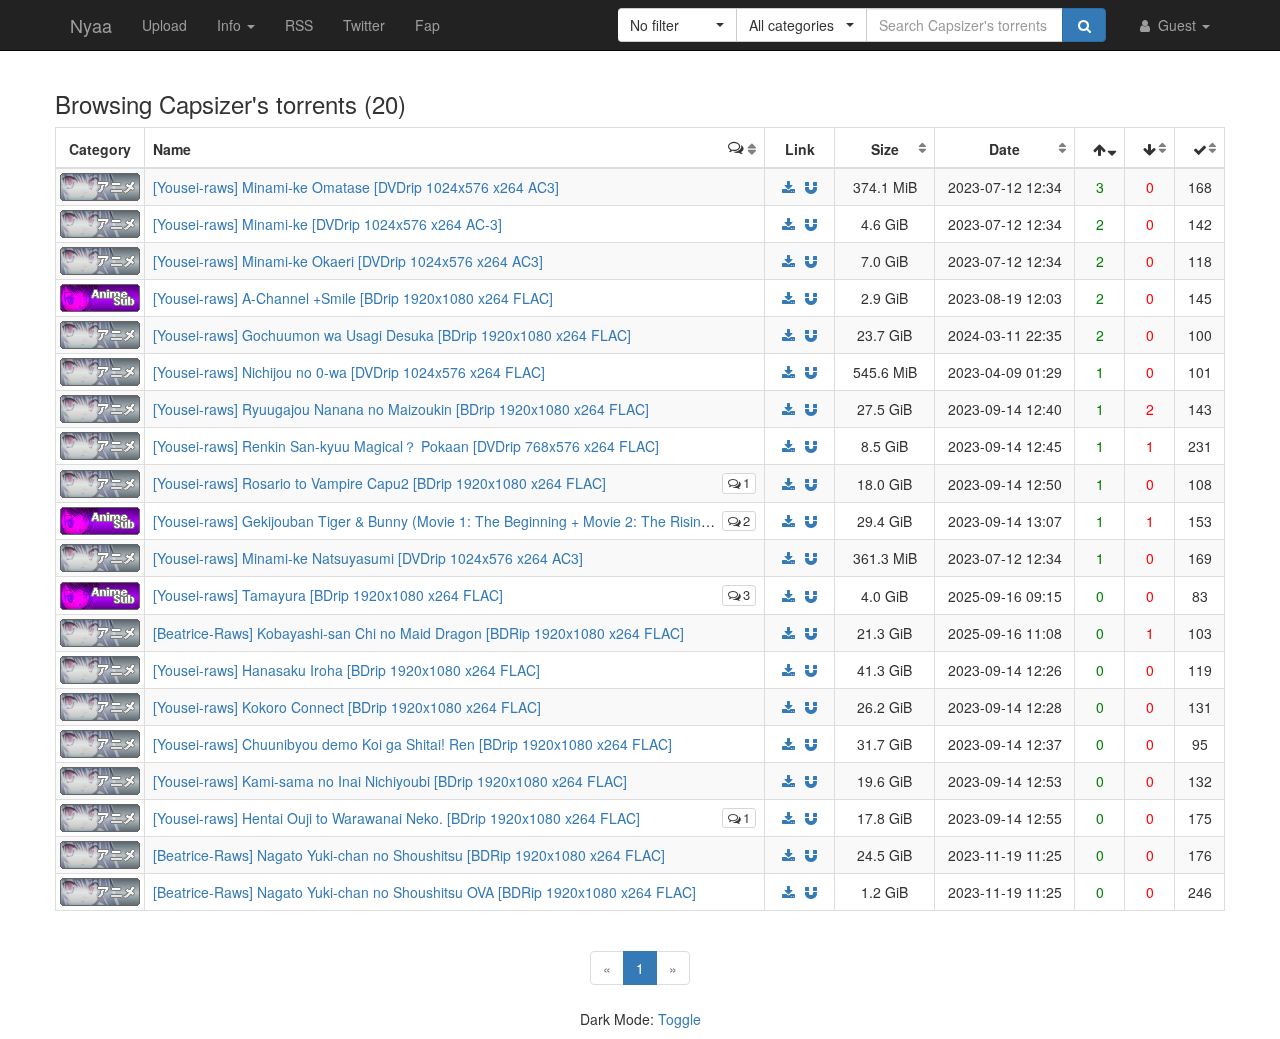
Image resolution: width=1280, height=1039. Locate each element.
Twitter (364, 25)
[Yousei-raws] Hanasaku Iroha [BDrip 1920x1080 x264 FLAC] (346, 670)
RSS (299, 25)
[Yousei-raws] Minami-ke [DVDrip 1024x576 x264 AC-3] (327, 224)
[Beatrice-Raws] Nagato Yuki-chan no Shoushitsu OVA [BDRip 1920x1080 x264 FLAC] (424, 892)
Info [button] (231, 25)
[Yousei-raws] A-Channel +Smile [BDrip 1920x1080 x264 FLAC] (353, 298)
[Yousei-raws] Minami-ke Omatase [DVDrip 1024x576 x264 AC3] (356, 187)
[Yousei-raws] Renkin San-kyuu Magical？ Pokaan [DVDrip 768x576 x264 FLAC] (406, 446)
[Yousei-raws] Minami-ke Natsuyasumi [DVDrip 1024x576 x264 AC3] (368, 558)
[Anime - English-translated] (100, 296)
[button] (677, 25)
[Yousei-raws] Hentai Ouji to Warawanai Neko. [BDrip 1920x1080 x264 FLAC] (396, 818)
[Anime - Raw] (100, 185)
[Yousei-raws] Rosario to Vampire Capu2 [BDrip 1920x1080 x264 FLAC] (379, 483)
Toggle (679, 1019)
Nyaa (91, 25)
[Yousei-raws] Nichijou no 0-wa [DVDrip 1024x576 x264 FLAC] (349, 372)
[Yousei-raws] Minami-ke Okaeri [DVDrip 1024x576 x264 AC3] (348, 261)
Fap (427, 25)
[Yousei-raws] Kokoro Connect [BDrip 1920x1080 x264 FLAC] (347, 707)
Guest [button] (1177, 25)
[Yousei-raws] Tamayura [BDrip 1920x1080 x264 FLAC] (328, 595)
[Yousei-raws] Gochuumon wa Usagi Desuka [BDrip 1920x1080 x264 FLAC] (392, 335)
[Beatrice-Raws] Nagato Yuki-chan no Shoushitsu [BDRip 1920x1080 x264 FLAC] (409, 855)
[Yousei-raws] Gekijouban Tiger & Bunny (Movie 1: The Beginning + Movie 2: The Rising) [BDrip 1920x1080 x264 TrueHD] (538, 521)
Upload (164, 25)
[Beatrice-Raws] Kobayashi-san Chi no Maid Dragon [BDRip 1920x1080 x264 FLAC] (418, 633)
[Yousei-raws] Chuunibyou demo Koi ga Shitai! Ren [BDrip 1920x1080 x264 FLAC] (412, 744)
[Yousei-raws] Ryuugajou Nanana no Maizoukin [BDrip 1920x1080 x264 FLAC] (401, 409)
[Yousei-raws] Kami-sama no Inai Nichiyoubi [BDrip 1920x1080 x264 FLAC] (390, 781)
